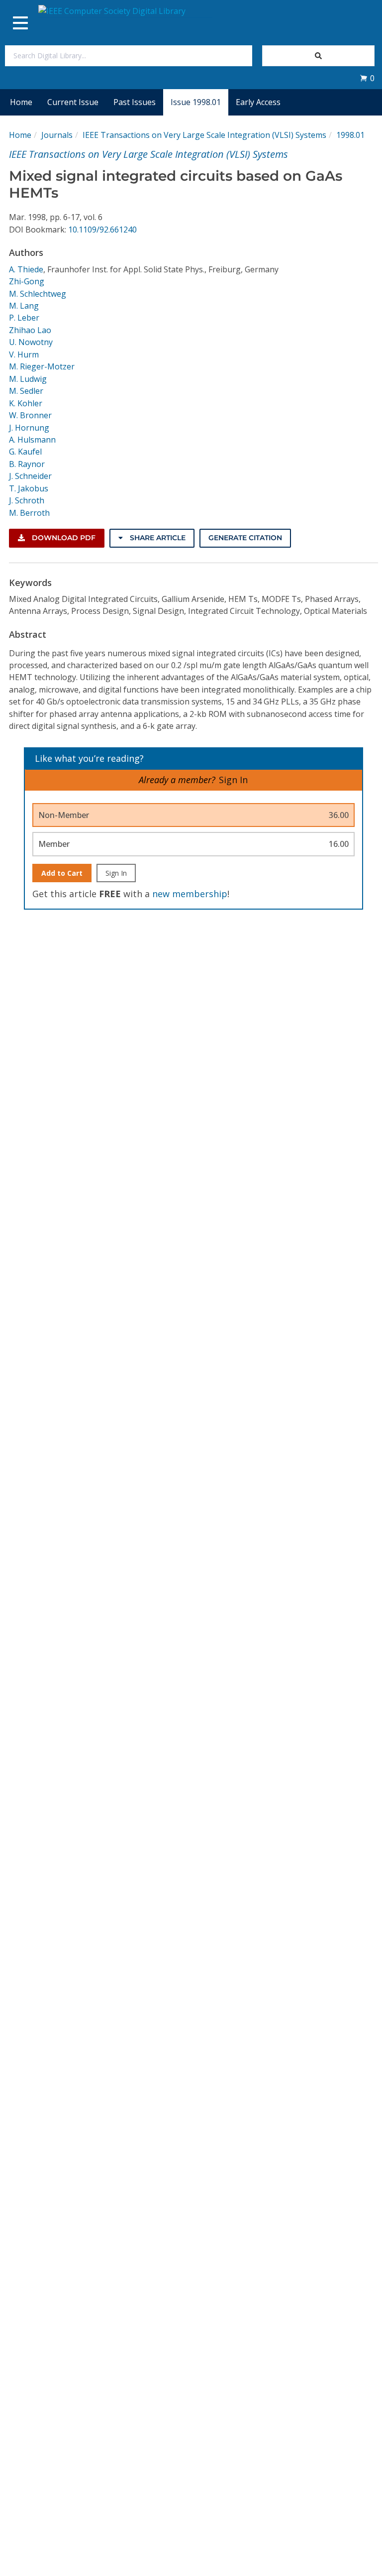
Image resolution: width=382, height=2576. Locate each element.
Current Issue (73, 102)
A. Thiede (26, 269)
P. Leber (24, 318)
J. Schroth (27, 500)
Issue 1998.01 (196, 102)
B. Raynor (27, 464)
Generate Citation (245, 538)
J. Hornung (29, 428)
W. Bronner (30, 415)
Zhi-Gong (27, 281)
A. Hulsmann (32, 440)
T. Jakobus (29, 488)
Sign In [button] (233, 780)
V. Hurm (24, 354)
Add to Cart (62, 873)
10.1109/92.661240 (102, 230)
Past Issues (135, 102)
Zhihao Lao (30, 330)
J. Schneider (30, 476)
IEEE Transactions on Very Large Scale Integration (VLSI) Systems (204, 135)
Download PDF (63, 538)
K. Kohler (26, 403)
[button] (367, 78)
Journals (57, 135)
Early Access (258, 102)
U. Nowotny (31, 342)
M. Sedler (26, 391)
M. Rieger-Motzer (42, 366)
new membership (190, 894)
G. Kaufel (25, 452)
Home (21, 102)
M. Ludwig (28, 379)
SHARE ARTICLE (157, 538)
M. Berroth (29, 513)
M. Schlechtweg (38, 294)
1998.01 (350, 135)
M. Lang (24, 306)
